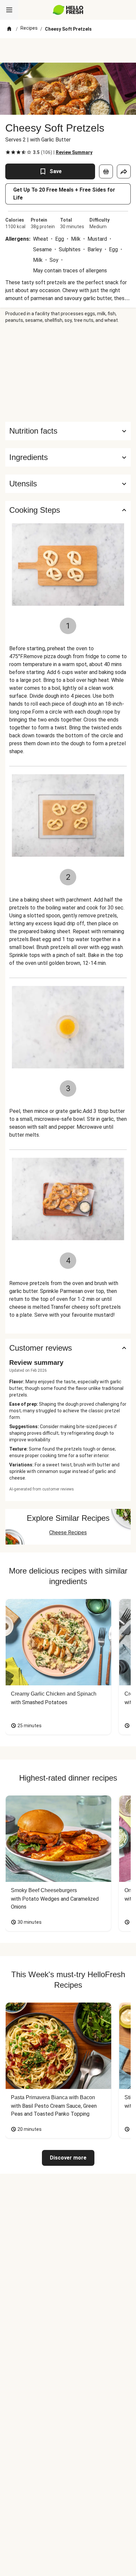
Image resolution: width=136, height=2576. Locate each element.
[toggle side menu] (9, 10)
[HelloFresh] (68, 10)
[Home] (9, 29)
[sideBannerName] (68, 373)
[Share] (124, 171)
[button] (68, 457)
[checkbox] (8, 152)
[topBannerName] (68, 50)
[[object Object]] (106, 171)
